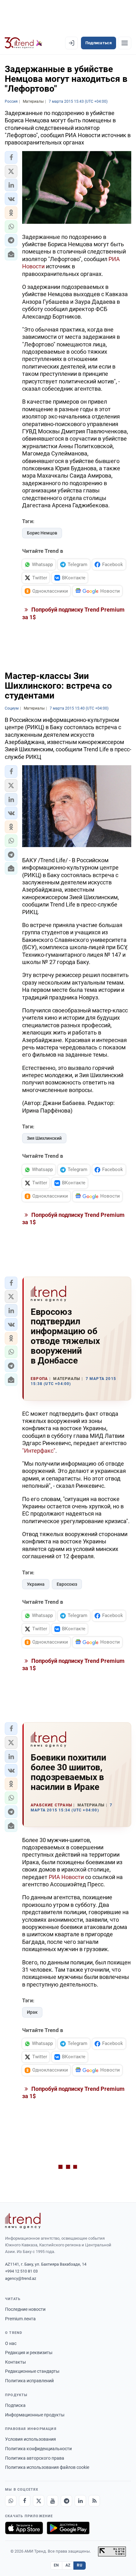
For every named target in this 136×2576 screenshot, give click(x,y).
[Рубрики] (125, 43)
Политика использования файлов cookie (47, 2467)
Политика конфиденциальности (38, 2449)
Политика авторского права (35, 2458)
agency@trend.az (21, 2278)
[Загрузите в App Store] (24, 2528)
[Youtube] (53, 2501)
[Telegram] (66, 2501)
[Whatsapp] (11, 2501)
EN (56, 2565)
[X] (39, 2501)
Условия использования (31, 2439)
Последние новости (25, 2309)
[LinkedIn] (80, 2501)
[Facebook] (25, 2501)
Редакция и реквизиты (29, 2353)
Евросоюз (67, 1584)
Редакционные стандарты (32, 2371)
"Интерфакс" (39, 1451)
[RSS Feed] (94, 2501)
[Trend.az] (24, 43)
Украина (36, 1584)
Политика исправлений (29, 2381)
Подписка (15, 2405)
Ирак (32, 2012)
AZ (68, 2565)
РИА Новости (66, 1877)
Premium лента (20, 2319)
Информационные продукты (35, 2415)
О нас (11, 2343)
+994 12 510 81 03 (21, 2271)
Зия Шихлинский (44, 1138)
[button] (11, 157)
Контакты (15, 2362)
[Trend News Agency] (23, 2221)
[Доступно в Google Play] (68, 2528)
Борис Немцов (42, 533)
